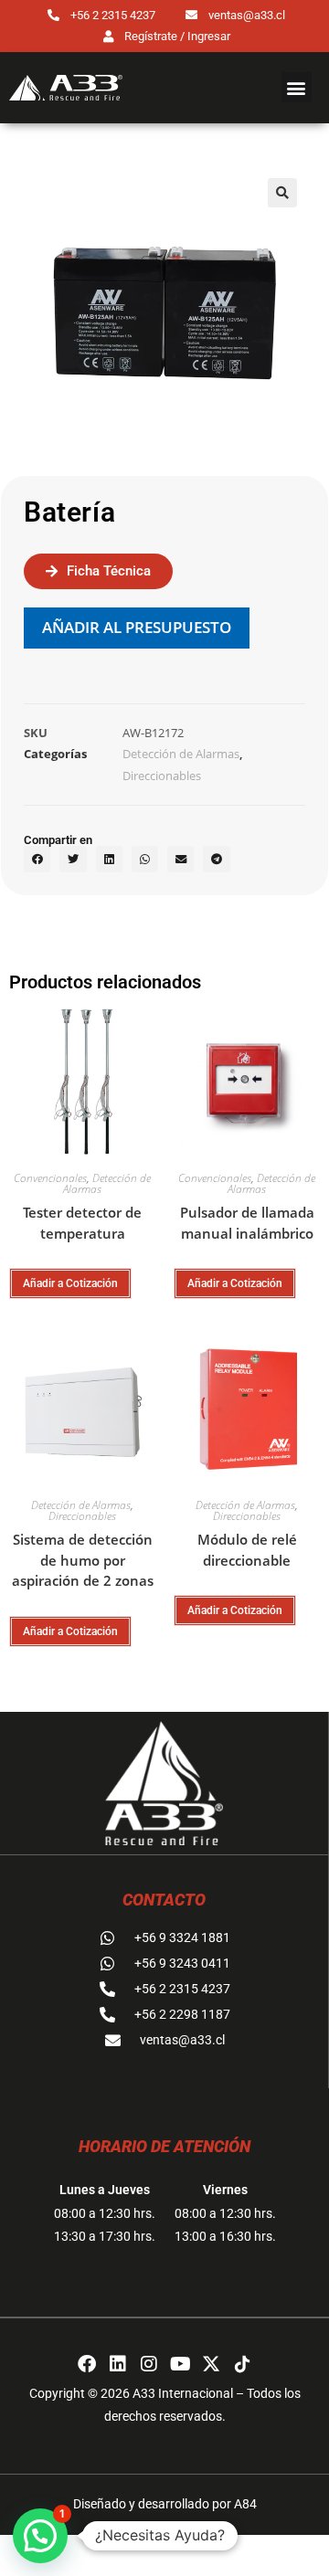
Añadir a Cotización (70, 1283)
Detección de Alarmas (181, 754)
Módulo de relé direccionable (247, 1550)
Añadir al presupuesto (137, 627)
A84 (245, 2504)
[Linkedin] (118, 2364)
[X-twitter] (211, 2364)
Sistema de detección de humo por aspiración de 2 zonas (83, 1560)
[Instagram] (149, 2364)
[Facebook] (87, 2364)
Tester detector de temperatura (82, 1223)
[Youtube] (180, 2364)
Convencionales (50, 1178)
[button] (297, 87)
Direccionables (162, 776)
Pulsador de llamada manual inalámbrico (247, 1223)
